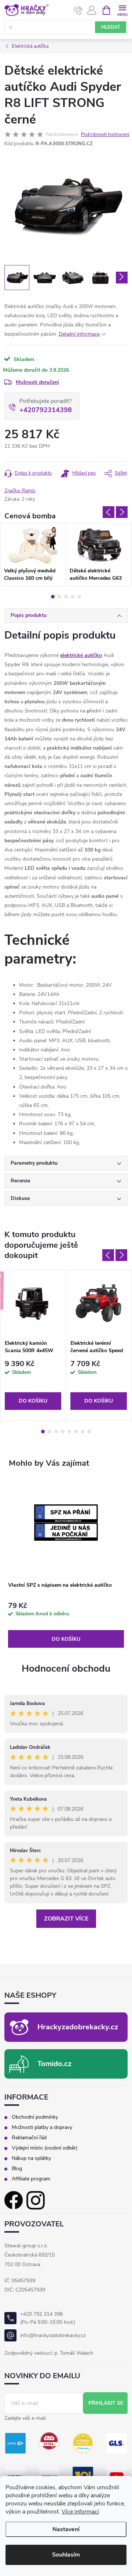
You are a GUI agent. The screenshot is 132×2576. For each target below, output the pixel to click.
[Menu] (122, 10)
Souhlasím (66, 2555)
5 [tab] (79, 597)
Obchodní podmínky (35, 2117)
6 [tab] (76, 1432)
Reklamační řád (29, 2138)
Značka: (20, 491)
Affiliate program (31, 2179)
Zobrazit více (66, 1919)
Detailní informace (79, 334)
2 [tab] (59, 597)
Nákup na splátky (31, 2158)
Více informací (80, 2512)
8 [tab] (89, 1432)
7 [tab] (82, 1432)
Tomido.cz (54, 2064)
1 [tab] (53, 597)
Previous (109, 512)
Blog (17, 2169)
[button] (66, 1625)
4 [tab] (73, 597)
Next (122, 512)
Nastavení (66, 2529)
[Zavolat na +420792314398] (78, 10)
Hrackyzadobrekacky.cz (78, 2027)
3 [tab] (66, 597)
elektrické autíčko (81, 655)
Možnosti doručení (37, 382)
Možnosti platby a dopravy (42, 2127)
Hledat (111, 27)
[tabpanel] (33, 554)
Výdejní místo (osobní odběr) (45, 2148)
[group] (66, 1564)
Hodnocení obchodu (66, 1668)
